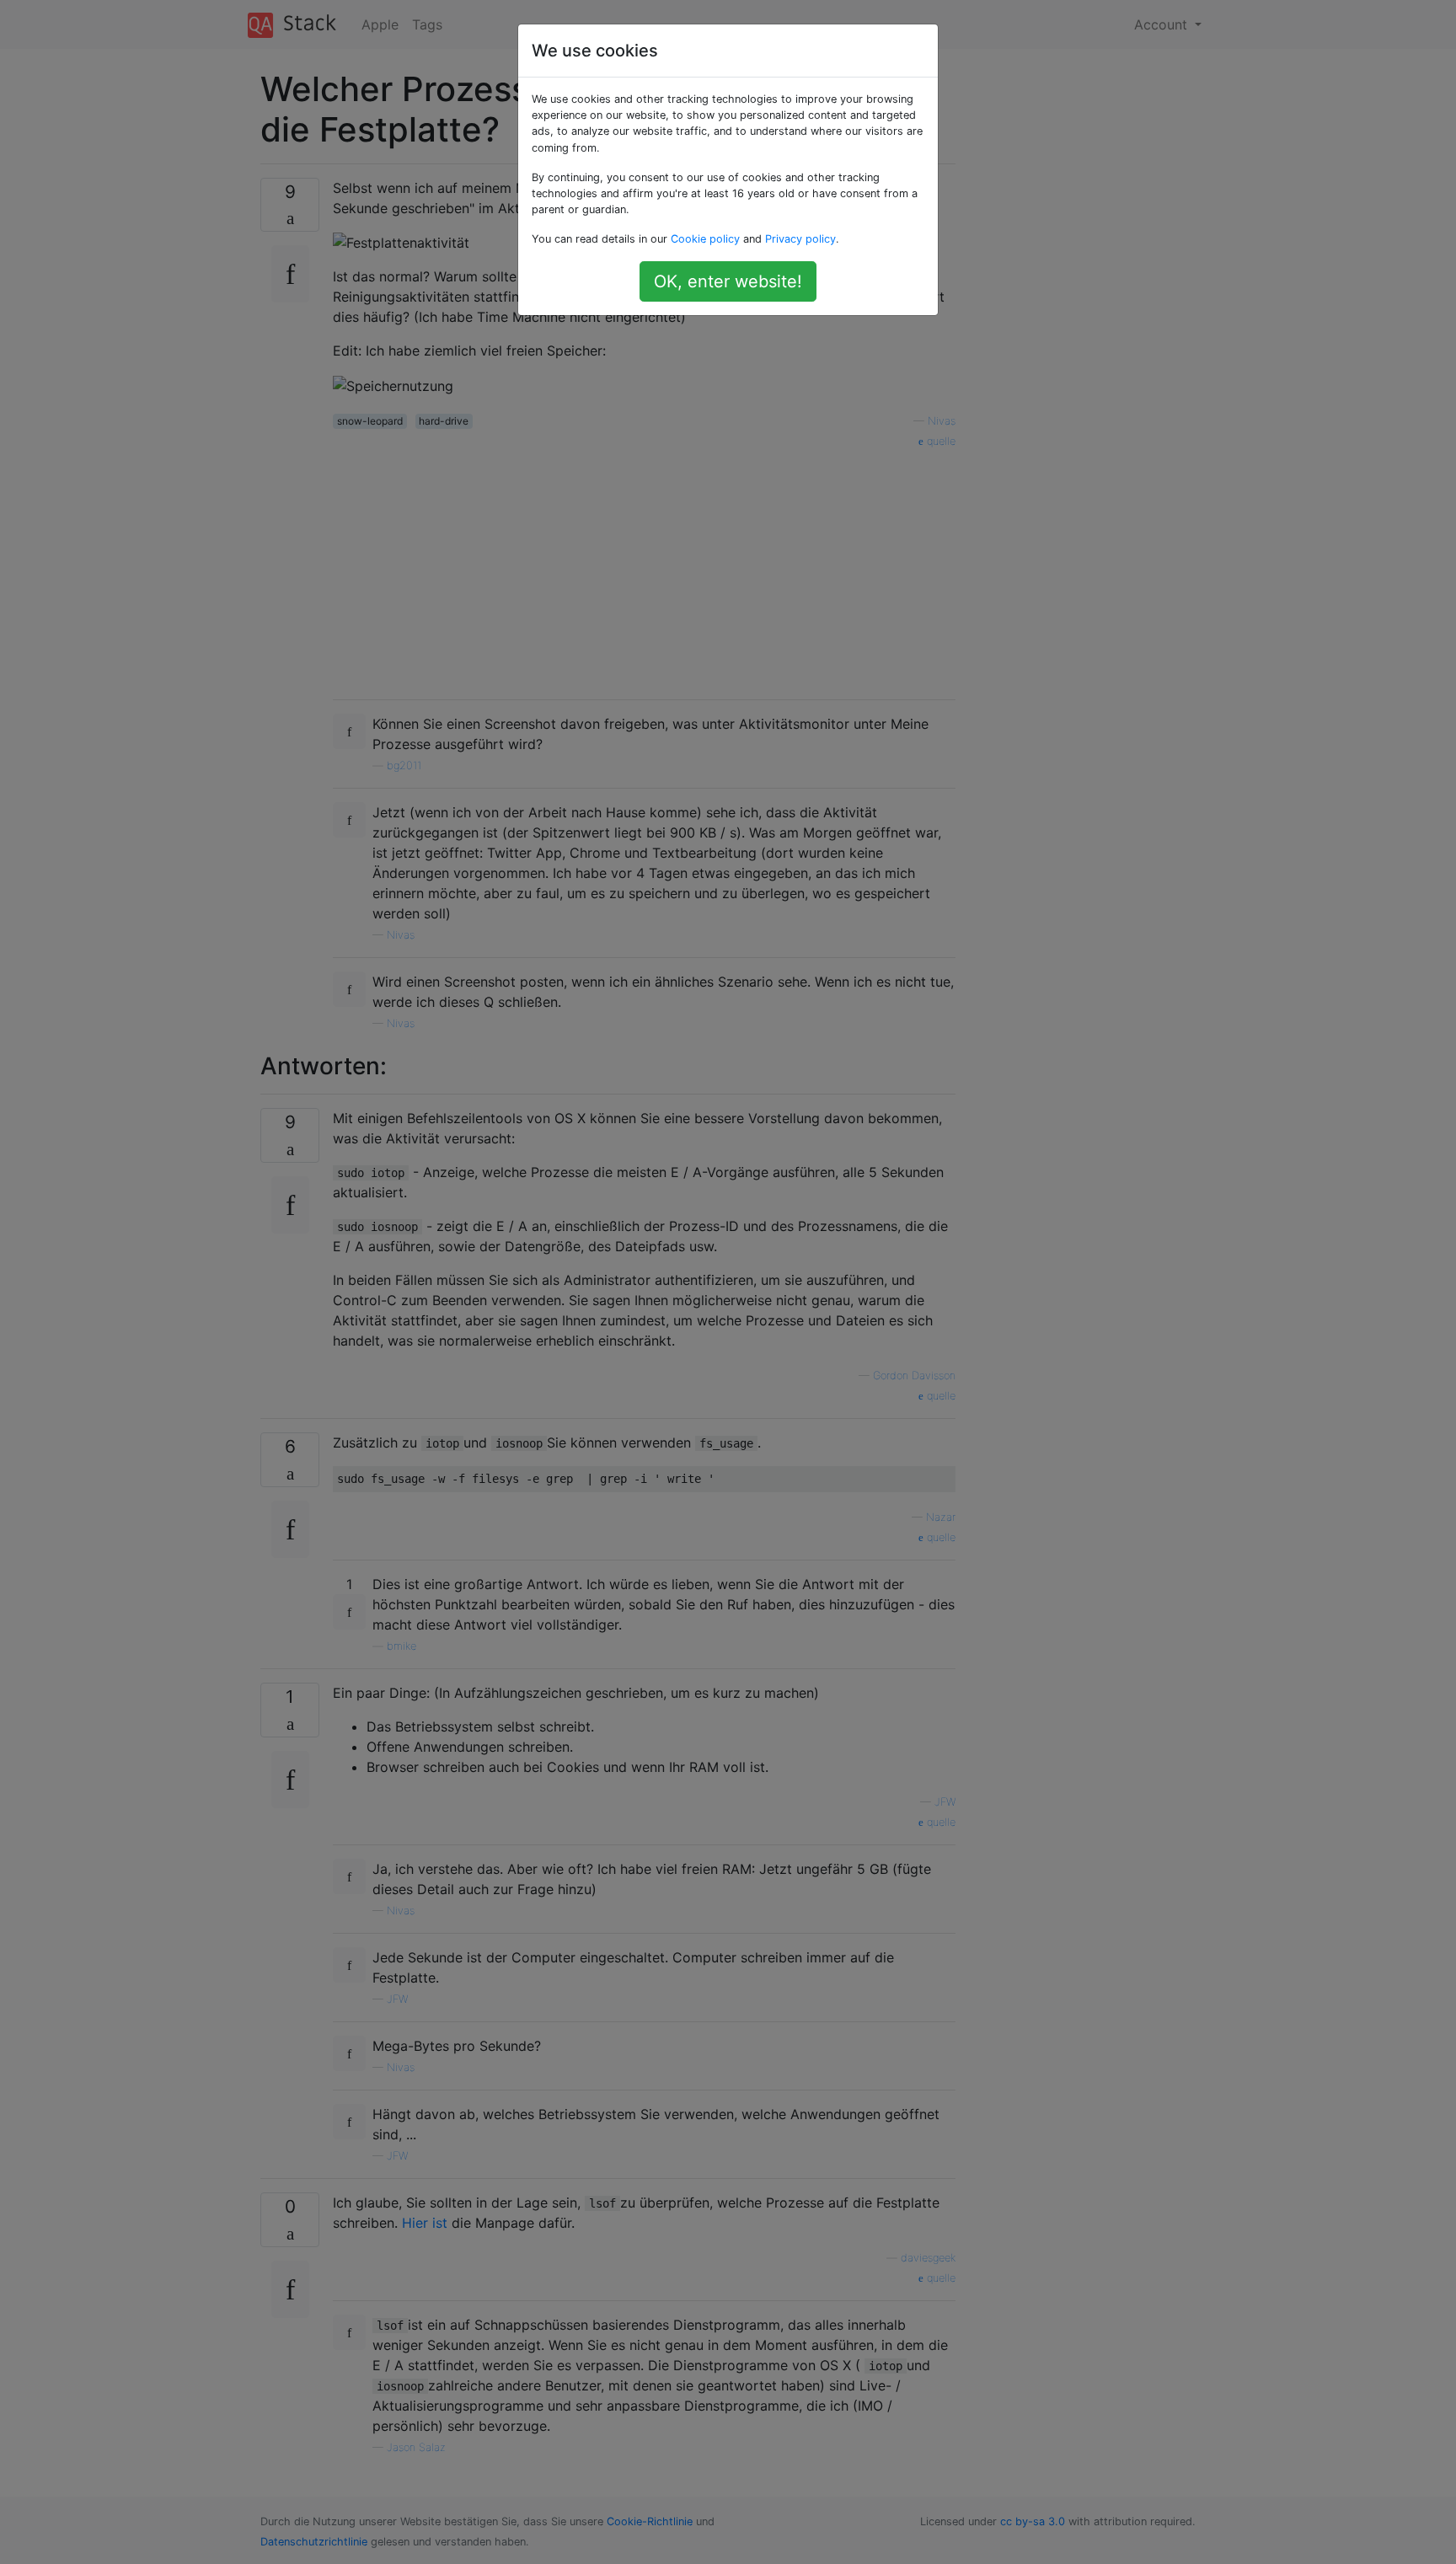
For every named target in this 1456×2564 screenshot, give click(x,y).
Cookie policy (705, 239)
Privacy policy (800, 239)
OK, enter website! (728, 281)
